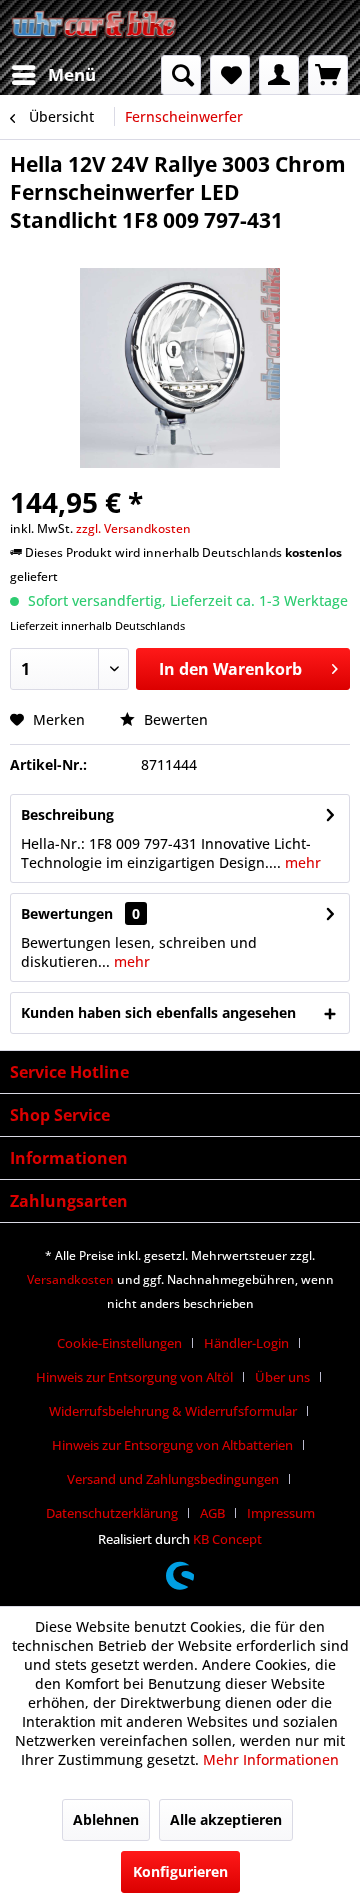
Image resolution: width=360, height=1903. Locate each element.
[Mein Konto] (279, 75)
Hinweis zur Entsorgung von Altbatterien (172, 1445)
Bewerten (174, 719)
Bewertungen (67, 913)
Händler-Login (246, 1343)
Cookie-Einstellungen (119, 1343)
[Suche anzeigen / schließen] (181, 75)
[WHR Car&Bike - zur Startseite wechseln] (95, 27)
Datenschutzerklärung (112, 1513)
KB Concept (227, 1539)
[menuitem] (53, 75)
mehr (301, 862)
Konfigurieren (180, 1871)
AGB (212, 1513)
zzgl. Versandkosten (133, 528)
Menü (72, 74)
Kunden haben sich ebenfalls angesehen (158, 1012)
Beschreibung (67, 814)
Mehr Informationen (271, 1759)
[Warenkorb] (328, 75)
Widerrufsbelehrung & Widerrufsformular (173, 1411)
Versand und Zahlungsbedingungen (173, 1479)
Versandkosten (70, 1279)
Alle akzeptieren (226, 1819)
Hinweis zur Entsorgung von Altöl (134, 1377)
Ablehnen (106, 1819)
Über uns (282, 1377)
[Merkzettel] (230, 75)
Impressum (281, 1513)
